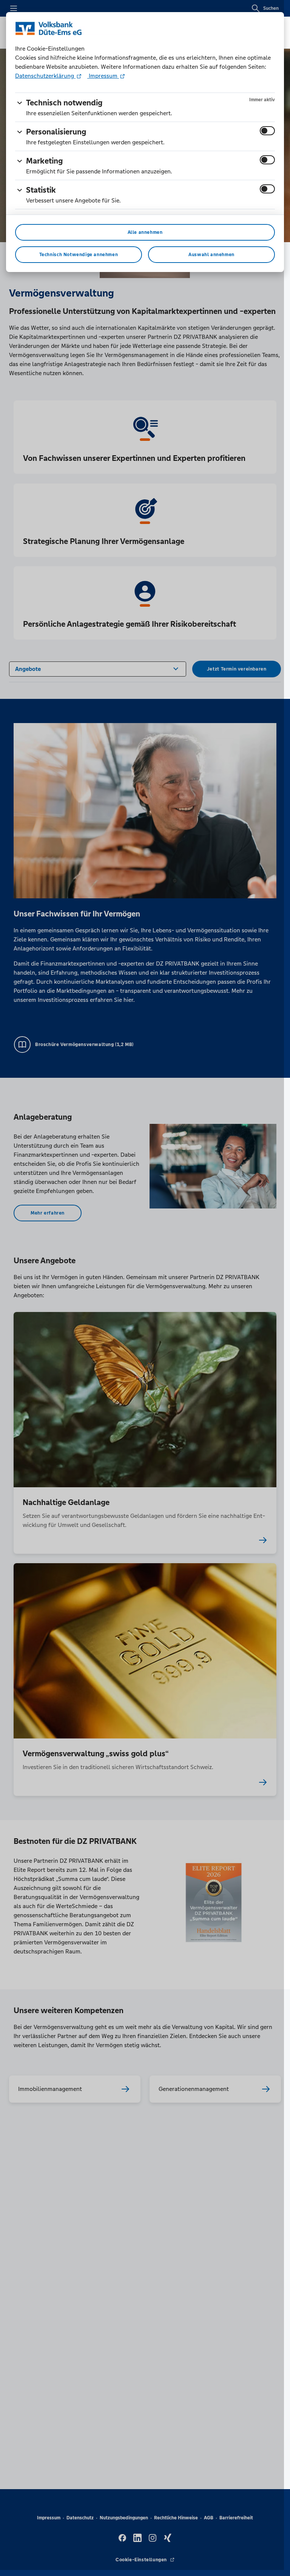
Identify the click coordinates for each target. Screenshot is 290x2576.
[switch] (267, 131)
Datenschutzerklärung (45, 76)
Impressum (103, 76)
